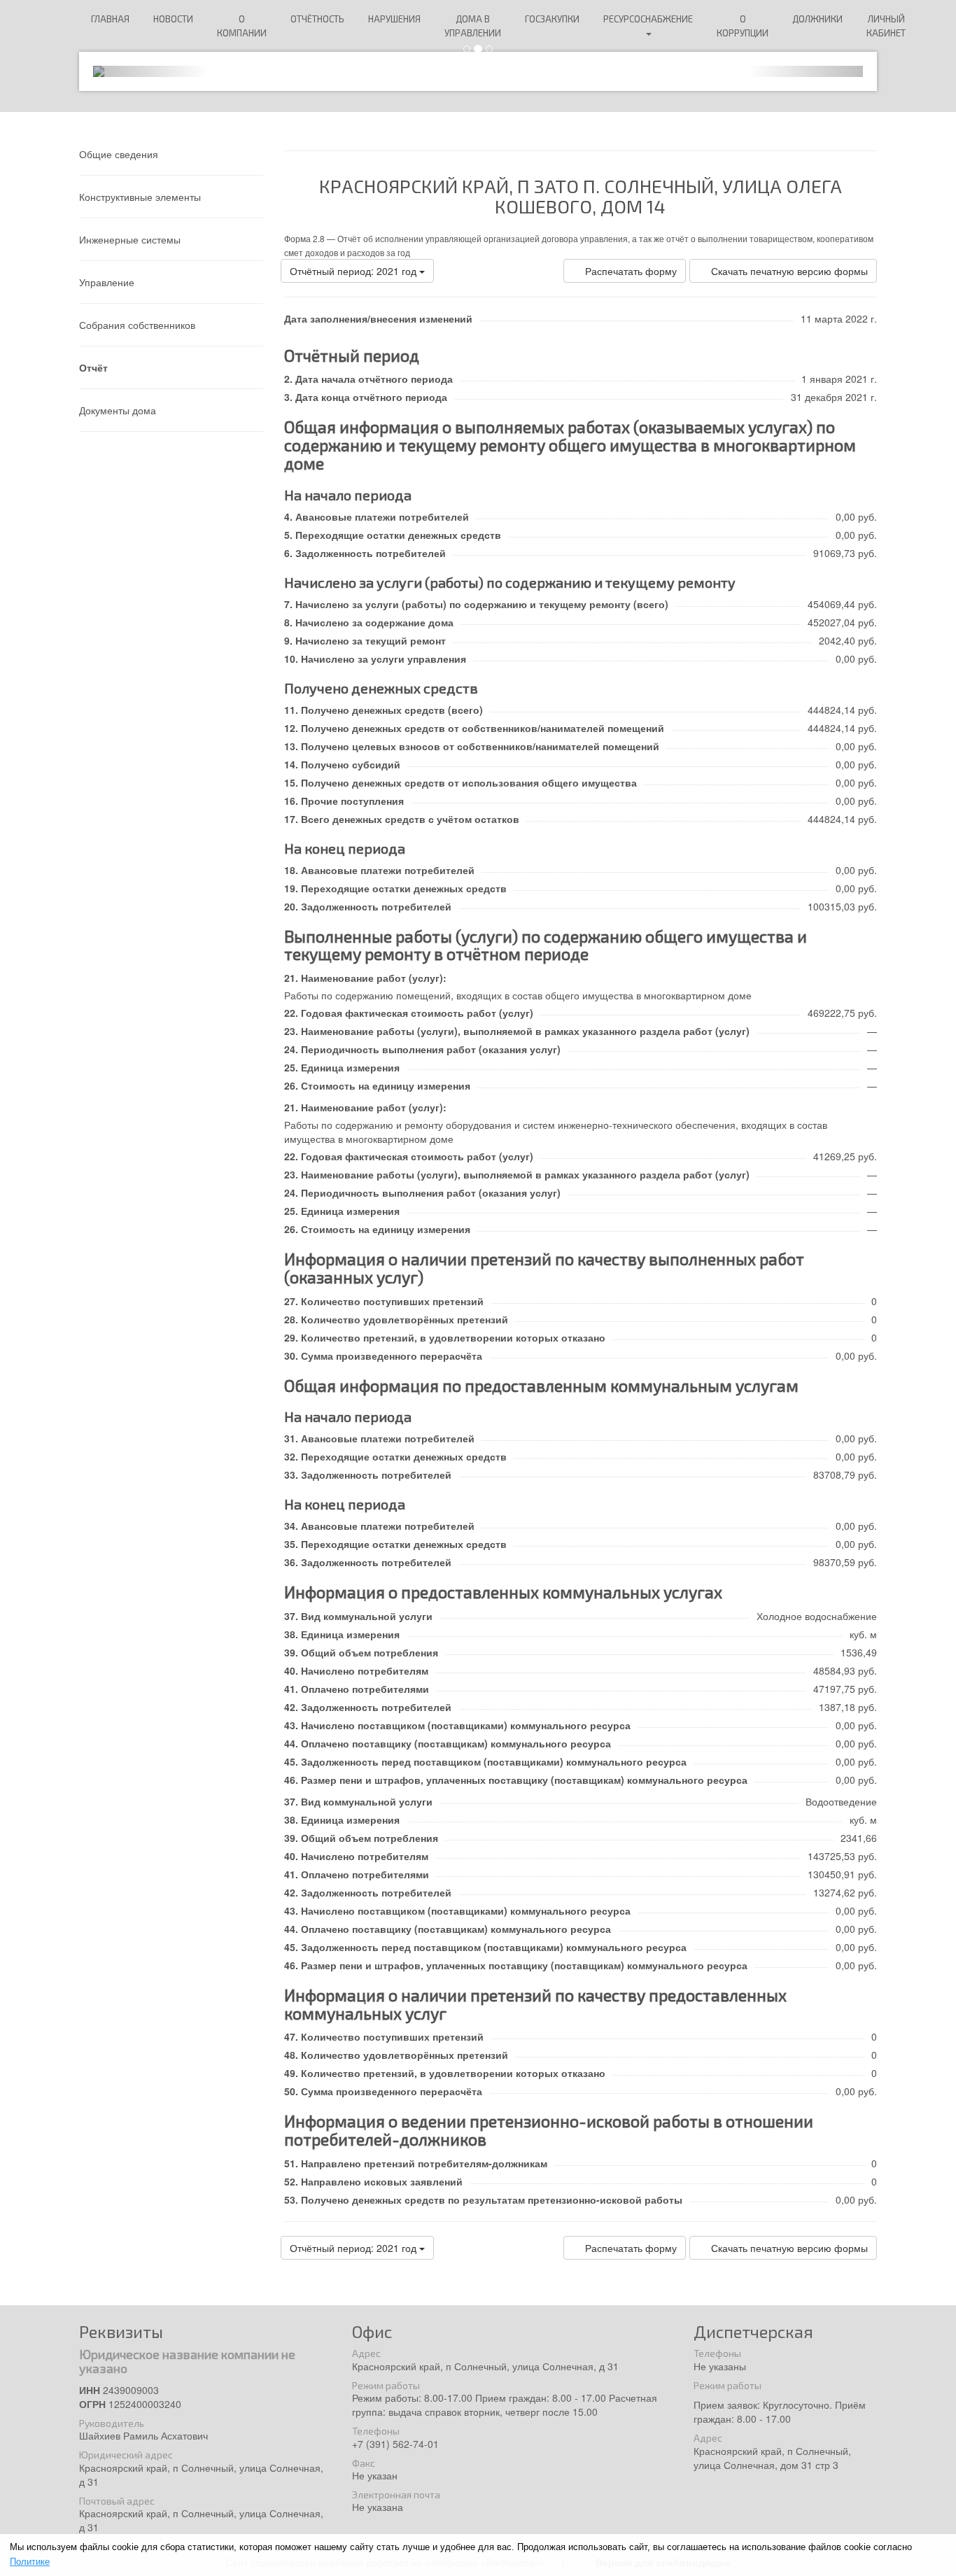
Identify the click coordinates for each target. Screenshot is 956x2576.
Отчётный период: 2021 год (354, 271)
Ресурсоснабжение (648, 19)
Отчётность (317, 19)
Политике (30, 2562)
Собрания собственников (137, 325)
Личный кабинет (886, 26)
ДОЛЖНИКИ (817, 19)
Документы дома (118, 410)
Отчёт (93, 367)
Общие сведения (119, 154)
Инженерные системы (130, 239)
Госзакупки (552, 19)
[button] (151, 71)
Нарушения (394, 19)
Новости (173, 19)
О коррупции (743, 26)
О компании (242, 26)
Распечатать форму (631, 271)
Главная (110, 19)
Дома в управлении (473, 26)
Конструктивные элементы (140, 197)
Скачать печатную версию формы (789, 271)
